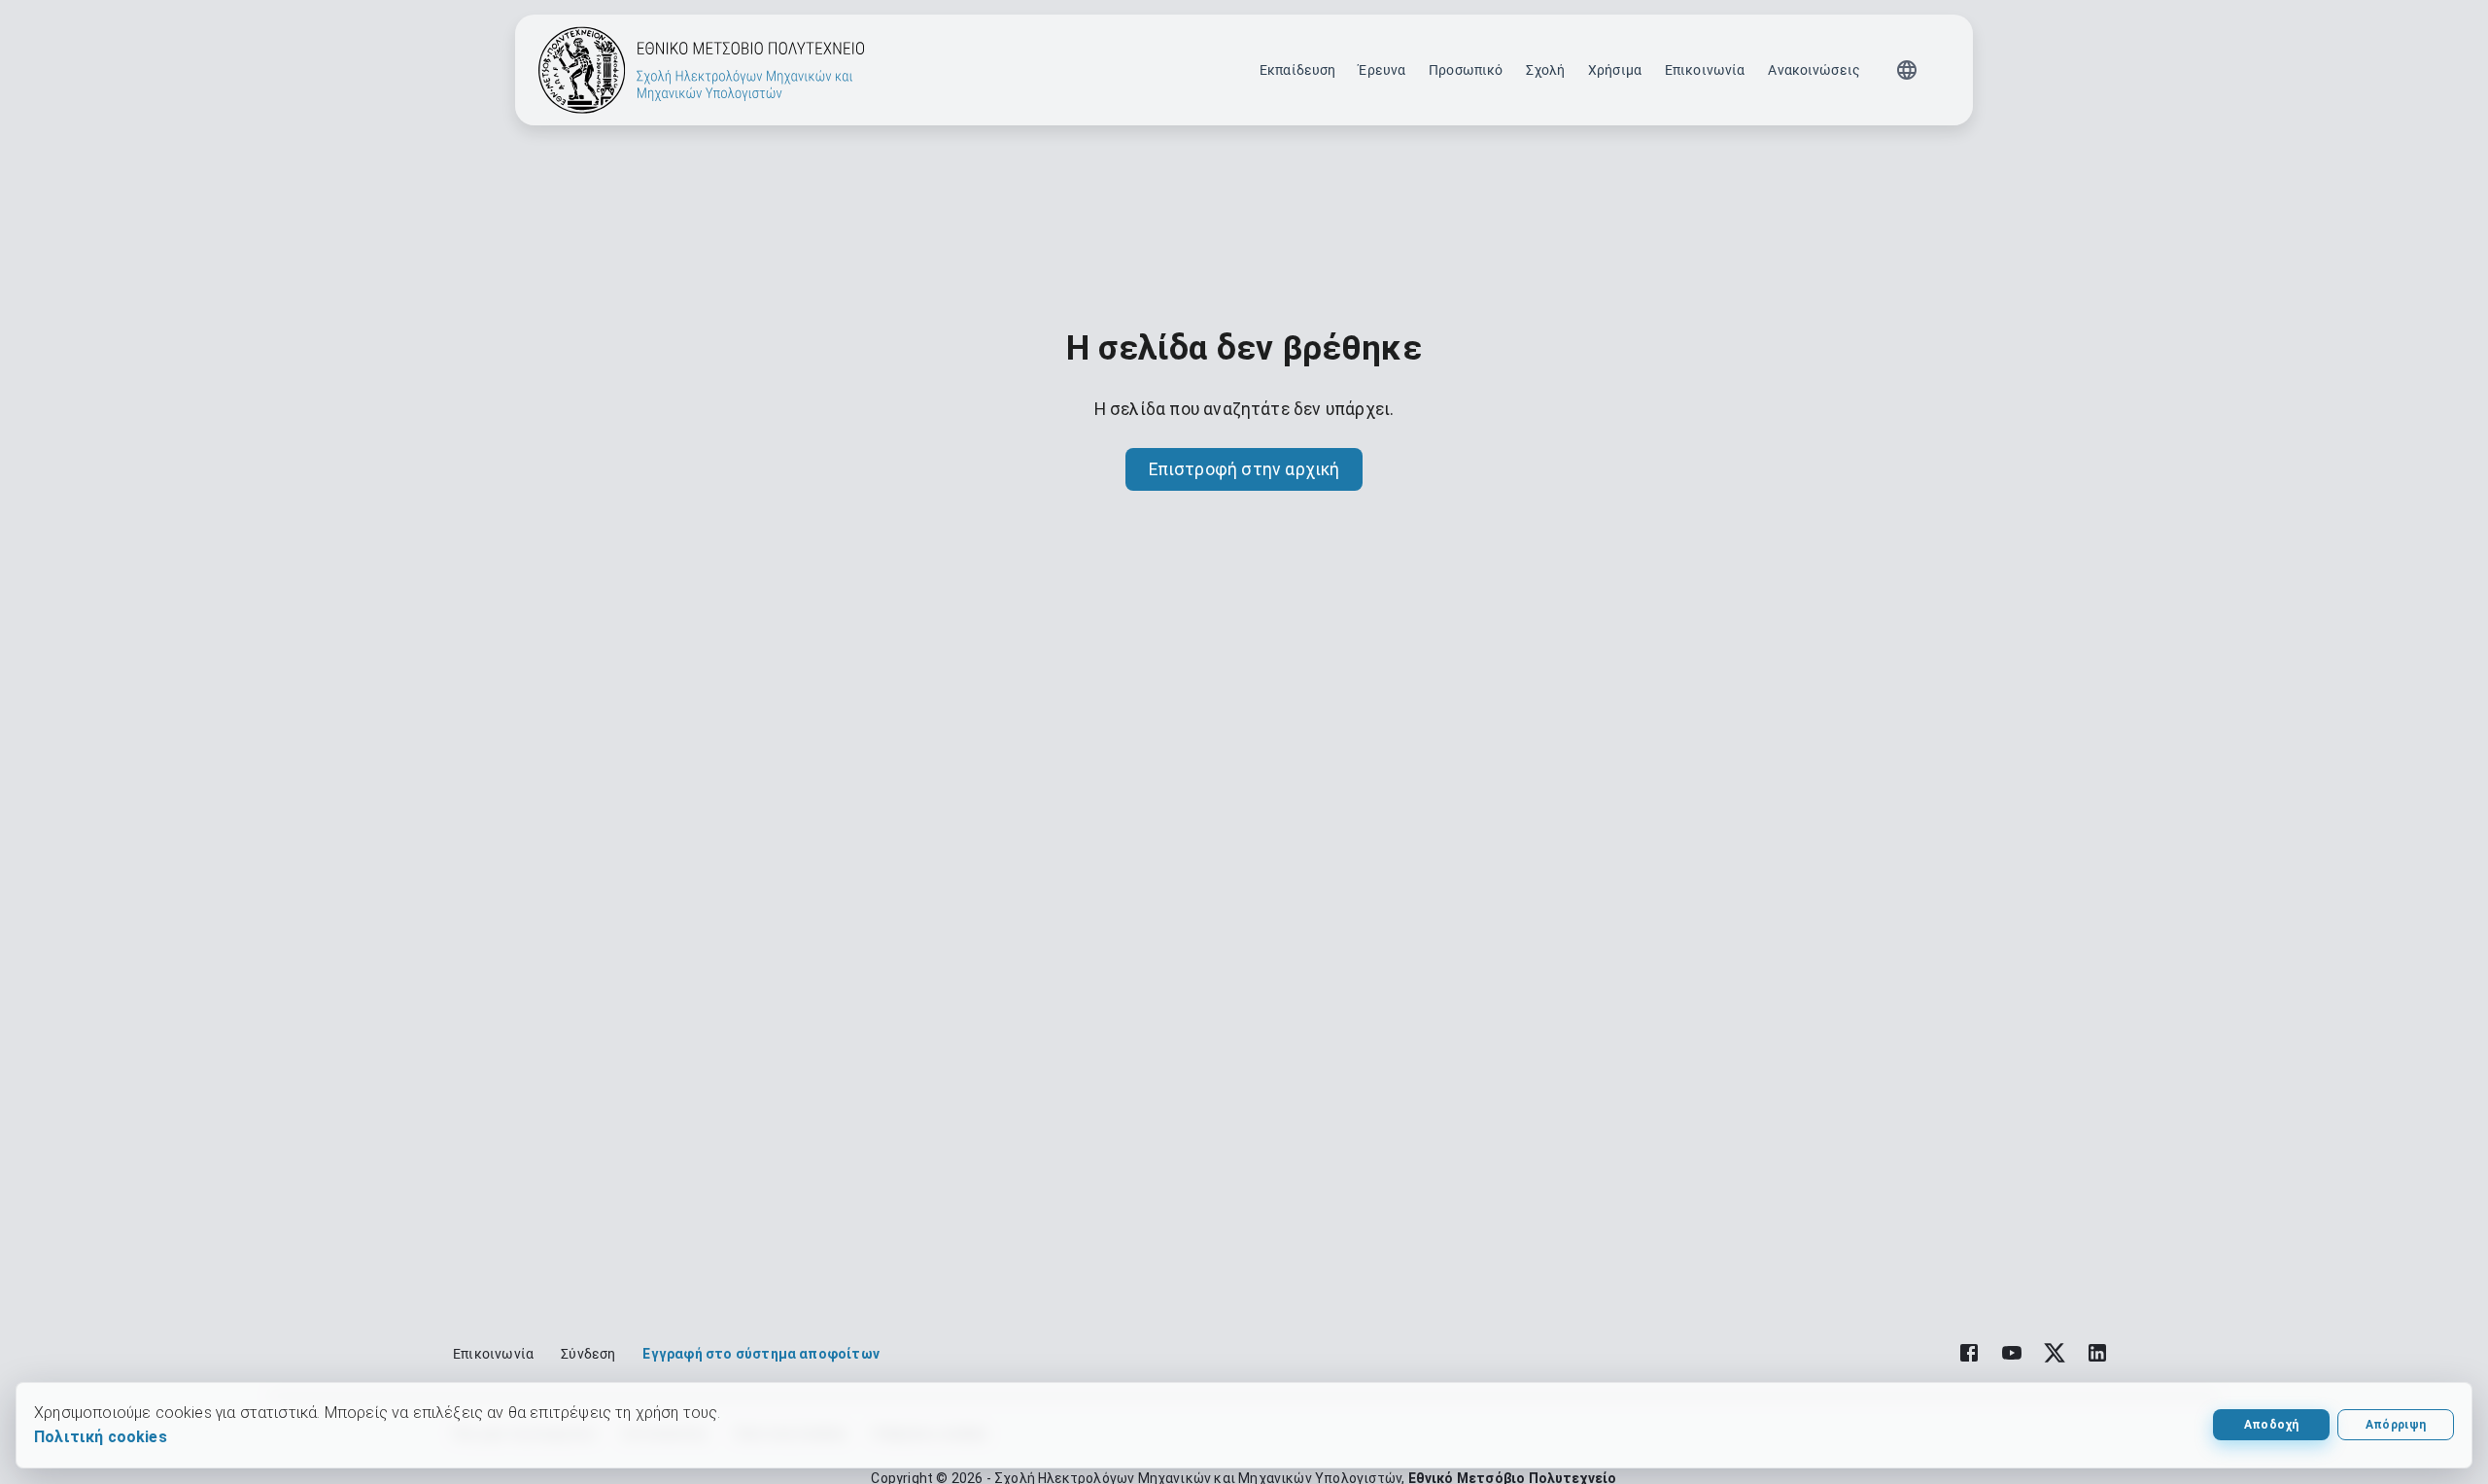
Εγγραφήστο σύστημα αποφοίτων (760, 1354)
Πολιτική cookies (101, 1437)
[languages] (1907, 70)
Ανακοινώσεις (1814, 70)
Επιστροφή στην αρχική (1244, 469)
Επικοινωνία (1705, 70)
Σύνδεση (588, 1354)
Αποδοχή (2271, 1425)
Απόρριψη (2396, 1425)
